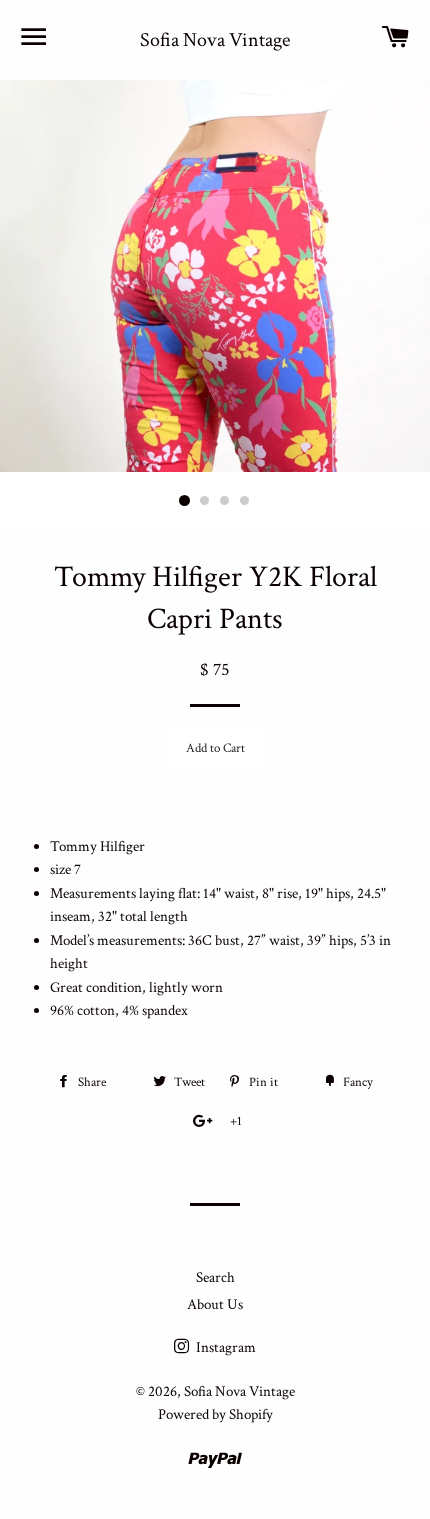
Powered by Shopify (215, 1414)
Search (215, 1277)
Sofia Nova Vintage (215, 40)
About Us (215, 1304)
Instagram (224, 1347)
